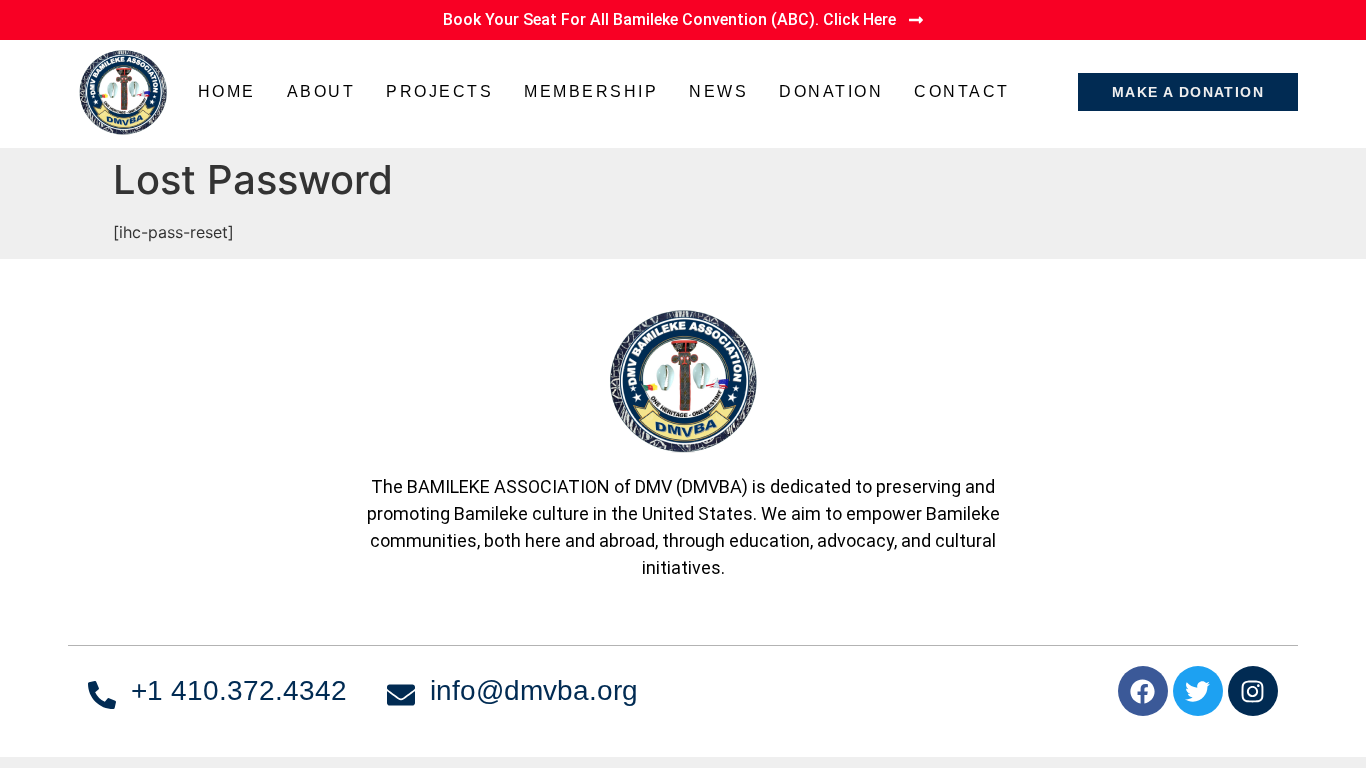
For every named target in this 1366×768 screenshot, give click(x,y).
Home (227, 91)
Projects (439, 91)
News (718, 91)
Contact (962, 91)
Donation (831, 91)
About (321, 91)
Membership (591, 91)
